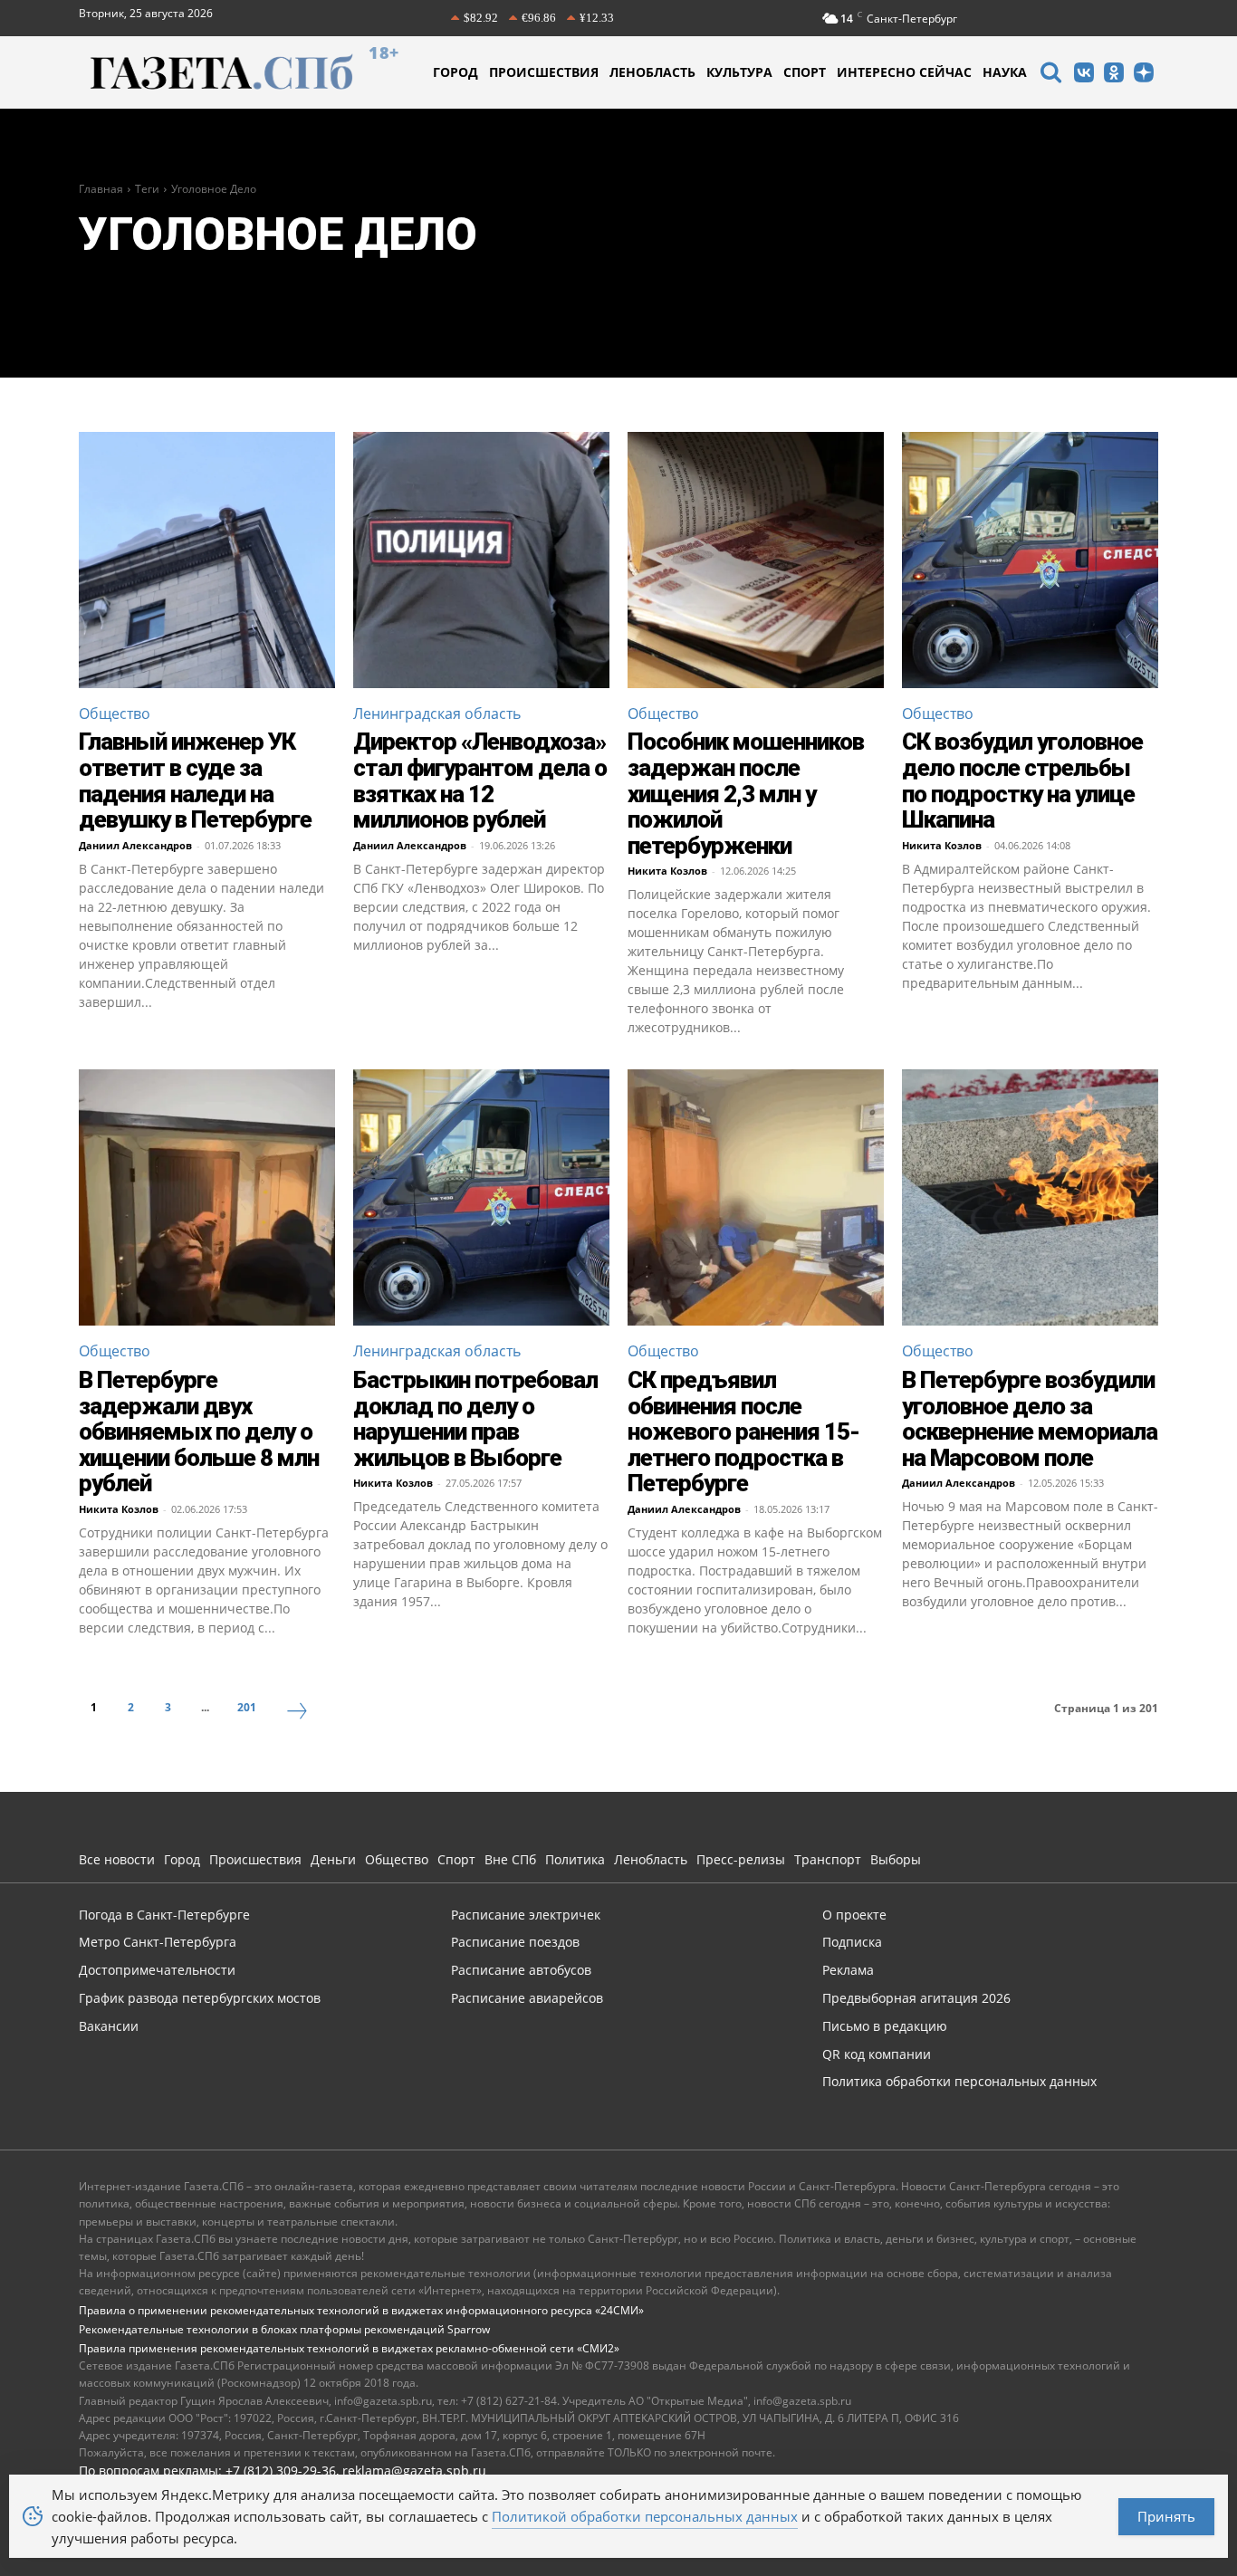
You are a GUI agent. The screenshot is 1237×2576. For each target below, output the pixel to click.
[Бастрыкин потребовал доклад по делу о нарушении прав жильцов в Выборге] (481, 1197)
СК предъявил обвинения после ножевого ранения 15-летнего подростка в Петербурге (743, 1432)
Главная (101, 189)
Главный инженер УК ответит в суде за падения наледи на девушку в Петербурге (195, 780)
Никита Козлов (667, 871)
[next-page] (297, 1713)
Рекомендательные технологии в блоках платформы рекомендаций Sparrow (284, 2329)
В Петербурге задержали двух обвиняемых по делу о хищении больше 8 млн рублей (199, 1432)
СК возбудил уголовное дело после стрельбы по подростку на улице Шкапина (1022, 780)
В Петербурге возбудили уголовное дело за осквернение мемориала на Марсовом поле (1030, 1419)
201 (247, 1707)
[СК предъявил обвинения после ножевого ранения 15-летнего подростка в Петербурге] (756, 1197)
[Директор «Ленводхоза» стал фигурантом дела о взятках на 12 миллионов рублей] (481, 560)
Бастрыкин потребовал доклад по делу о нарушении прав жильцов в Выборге (475, 1419)
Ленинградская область (437, 713)
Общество (115, 713)
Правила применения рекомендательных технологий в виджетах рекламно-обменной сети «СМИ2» (349, 2348)
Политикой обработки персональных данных (645, 2516)
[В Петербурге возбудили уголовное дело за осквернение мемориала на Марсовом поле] (1030, 1197)
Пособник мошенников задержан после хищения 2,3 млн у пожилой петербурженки (746, 793)
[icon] (1050, 75)
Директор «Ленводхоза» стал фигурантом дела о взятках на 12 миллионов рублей (480, 780)
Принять (1166, 2516)
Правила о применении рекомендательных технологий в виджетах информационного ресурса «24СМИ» (361, 2310)
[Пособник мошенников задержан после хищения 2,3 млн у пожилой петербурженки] (756, 560)
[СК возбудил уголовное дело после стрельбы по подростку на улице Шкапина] (1030, 560)
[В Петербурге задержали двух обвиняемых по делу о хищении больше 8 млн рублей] (207, 1197)
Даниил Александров (135, 845)
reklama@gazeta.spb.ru (414, 2471)
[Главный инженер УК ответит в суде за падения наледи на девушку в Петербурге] (207, 560)
